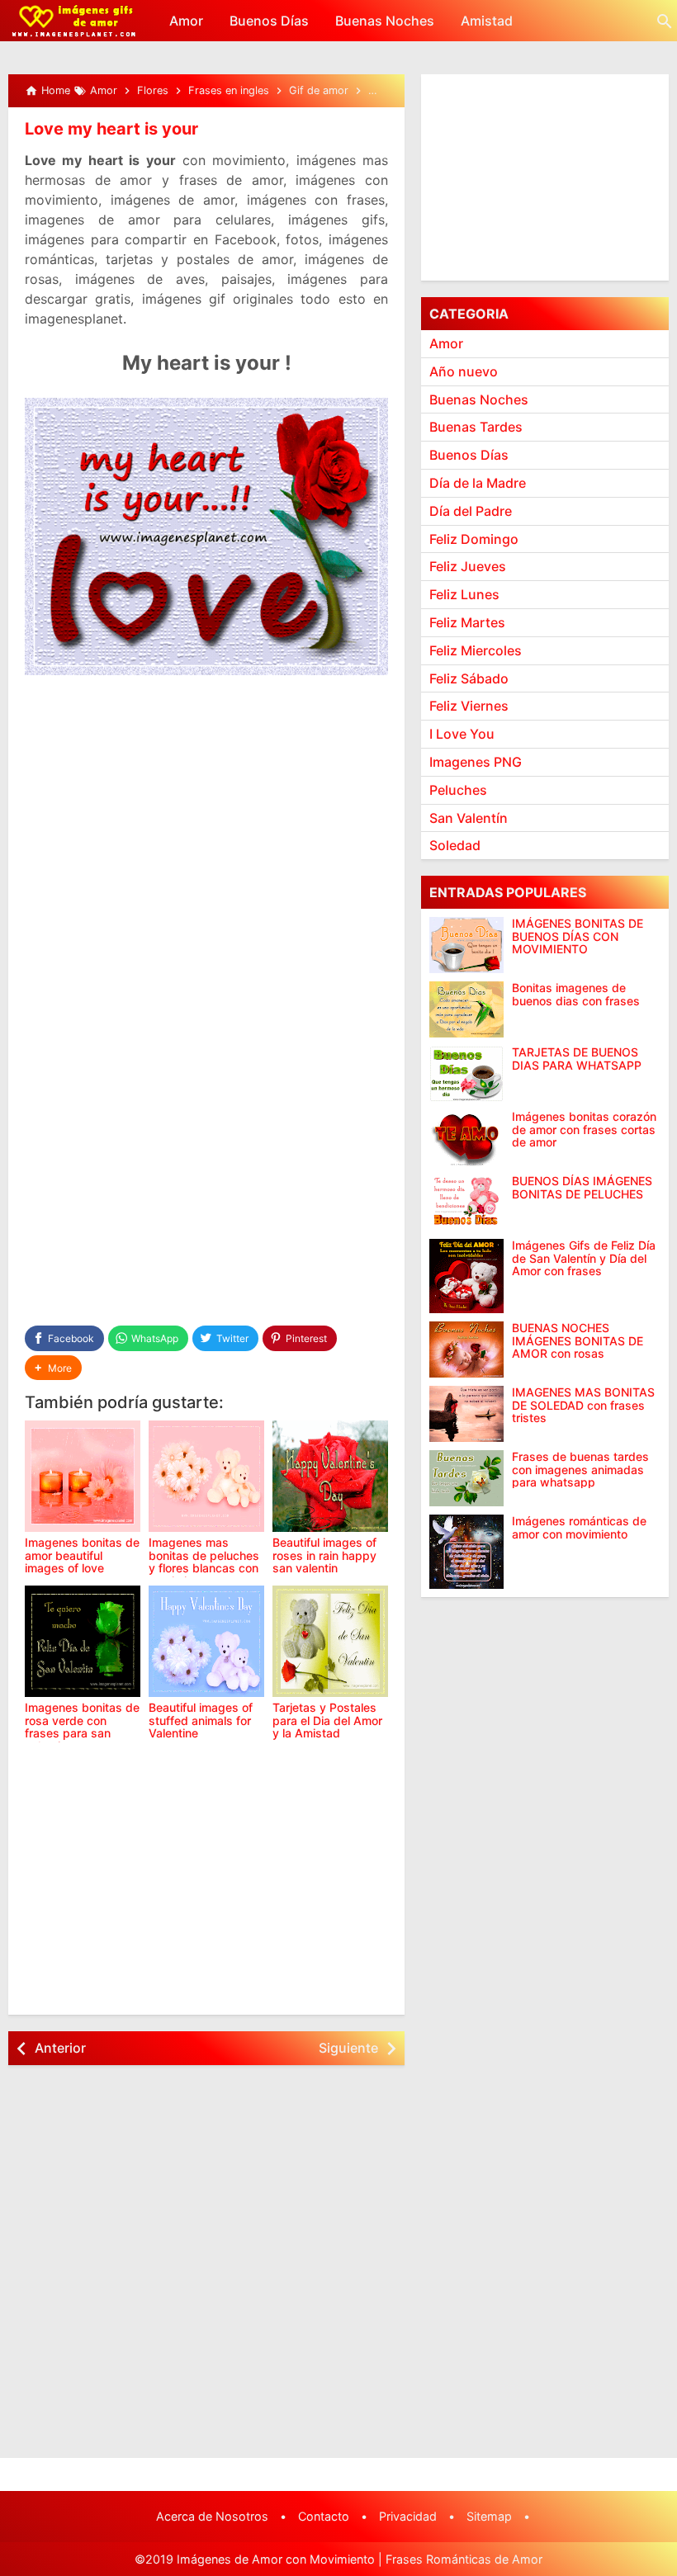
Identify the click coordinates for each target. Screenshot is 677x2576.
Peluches (458, 790)
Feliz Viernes (469, 706)
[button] (53, 1368)
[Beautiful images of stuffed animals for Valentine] (206, 1641)
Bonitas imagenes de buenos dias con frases (576, 994)
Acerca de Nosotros (212, 2516)
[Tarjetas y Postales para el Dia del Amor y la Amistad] (330, 1641)
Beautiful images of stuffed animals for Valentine (201, 1720)
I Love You (462, 734)
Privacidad (408, 2516)
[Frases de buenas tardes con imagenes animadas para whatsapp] (466, 1478)
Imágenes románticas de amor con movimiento (579, 1527)
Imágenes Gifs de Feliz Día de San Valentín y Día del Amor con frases (584, 1258)
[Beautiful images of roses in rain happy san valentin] (330, 1476)
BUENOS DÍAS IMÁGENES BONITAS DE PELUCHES (582, 1187)
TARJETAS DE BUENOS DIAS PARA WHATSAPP (577, 1059)
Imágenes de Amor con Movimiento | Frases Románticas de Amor (360, 2559)
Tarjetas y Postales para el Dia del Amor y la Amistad (327, 1720)
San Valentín (469, 818)
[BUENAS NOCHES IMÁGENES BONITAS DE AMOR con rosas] (466, 1349)
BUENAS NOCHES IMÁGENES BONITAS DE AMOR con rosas (578, 1340)
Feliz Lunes (464, 594)
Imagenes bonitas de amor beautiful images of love (82, 1555)
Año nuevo (464, 371)
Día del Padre (471, 511)
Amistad (487, 21)
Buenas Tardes (476, 427)
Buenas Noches (385, 21)
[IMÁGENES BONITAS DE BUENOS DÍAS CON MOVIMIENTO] (466, 945)
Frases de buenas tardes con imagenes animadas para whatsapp (580, 1469)
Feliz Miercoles (476, 650)
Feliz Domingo (474, 539)
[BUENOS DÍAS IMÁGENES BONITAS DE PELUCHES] (466, 1203)
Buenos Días (269, 21)
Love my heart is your (111, 129)
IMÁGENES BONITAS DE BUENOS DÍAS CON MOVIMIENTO (578, 936)
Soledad (455, 845)
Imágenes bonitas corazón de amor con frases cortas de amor (584, 1129)
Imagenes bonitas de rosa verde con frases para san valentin (82, 1726)
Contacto (324, 2516)
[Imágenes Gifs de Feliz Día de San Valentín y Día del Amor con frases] (466, 1276)
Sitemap (489, 2516)
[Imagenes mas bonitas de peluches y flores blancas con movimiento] (206, 1476)
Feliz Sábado (469, 678)
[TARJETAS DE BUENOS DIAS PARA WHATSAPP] (466, 1074)
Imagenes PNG (476, 762)
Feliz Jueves (468, 566)
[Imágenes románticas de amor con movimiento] (466, 1552)
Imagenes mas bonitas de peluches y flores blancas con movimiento (204, 1561)
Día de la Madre (478, 483)
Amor (186, 21)
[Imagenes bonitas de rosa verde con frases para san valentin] (83, 1641)
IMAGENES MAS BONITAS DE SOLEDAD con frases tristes (583, 1405)
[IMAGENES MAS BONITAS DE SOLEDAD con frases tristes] (466, 1414)
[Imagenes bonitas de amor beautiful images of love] (83, 1476)
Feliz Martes (467, 622)
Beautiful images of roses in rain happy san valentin (324, 1555)
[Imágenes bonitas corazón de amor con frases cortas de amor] (466, 1138)
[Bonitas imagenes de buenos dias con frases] (466, 1009)
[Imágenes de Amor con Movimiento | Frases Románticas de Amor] (74, 21)
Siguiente (348, 2048)
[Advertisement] (206, 846)
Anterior (60, 2048)
